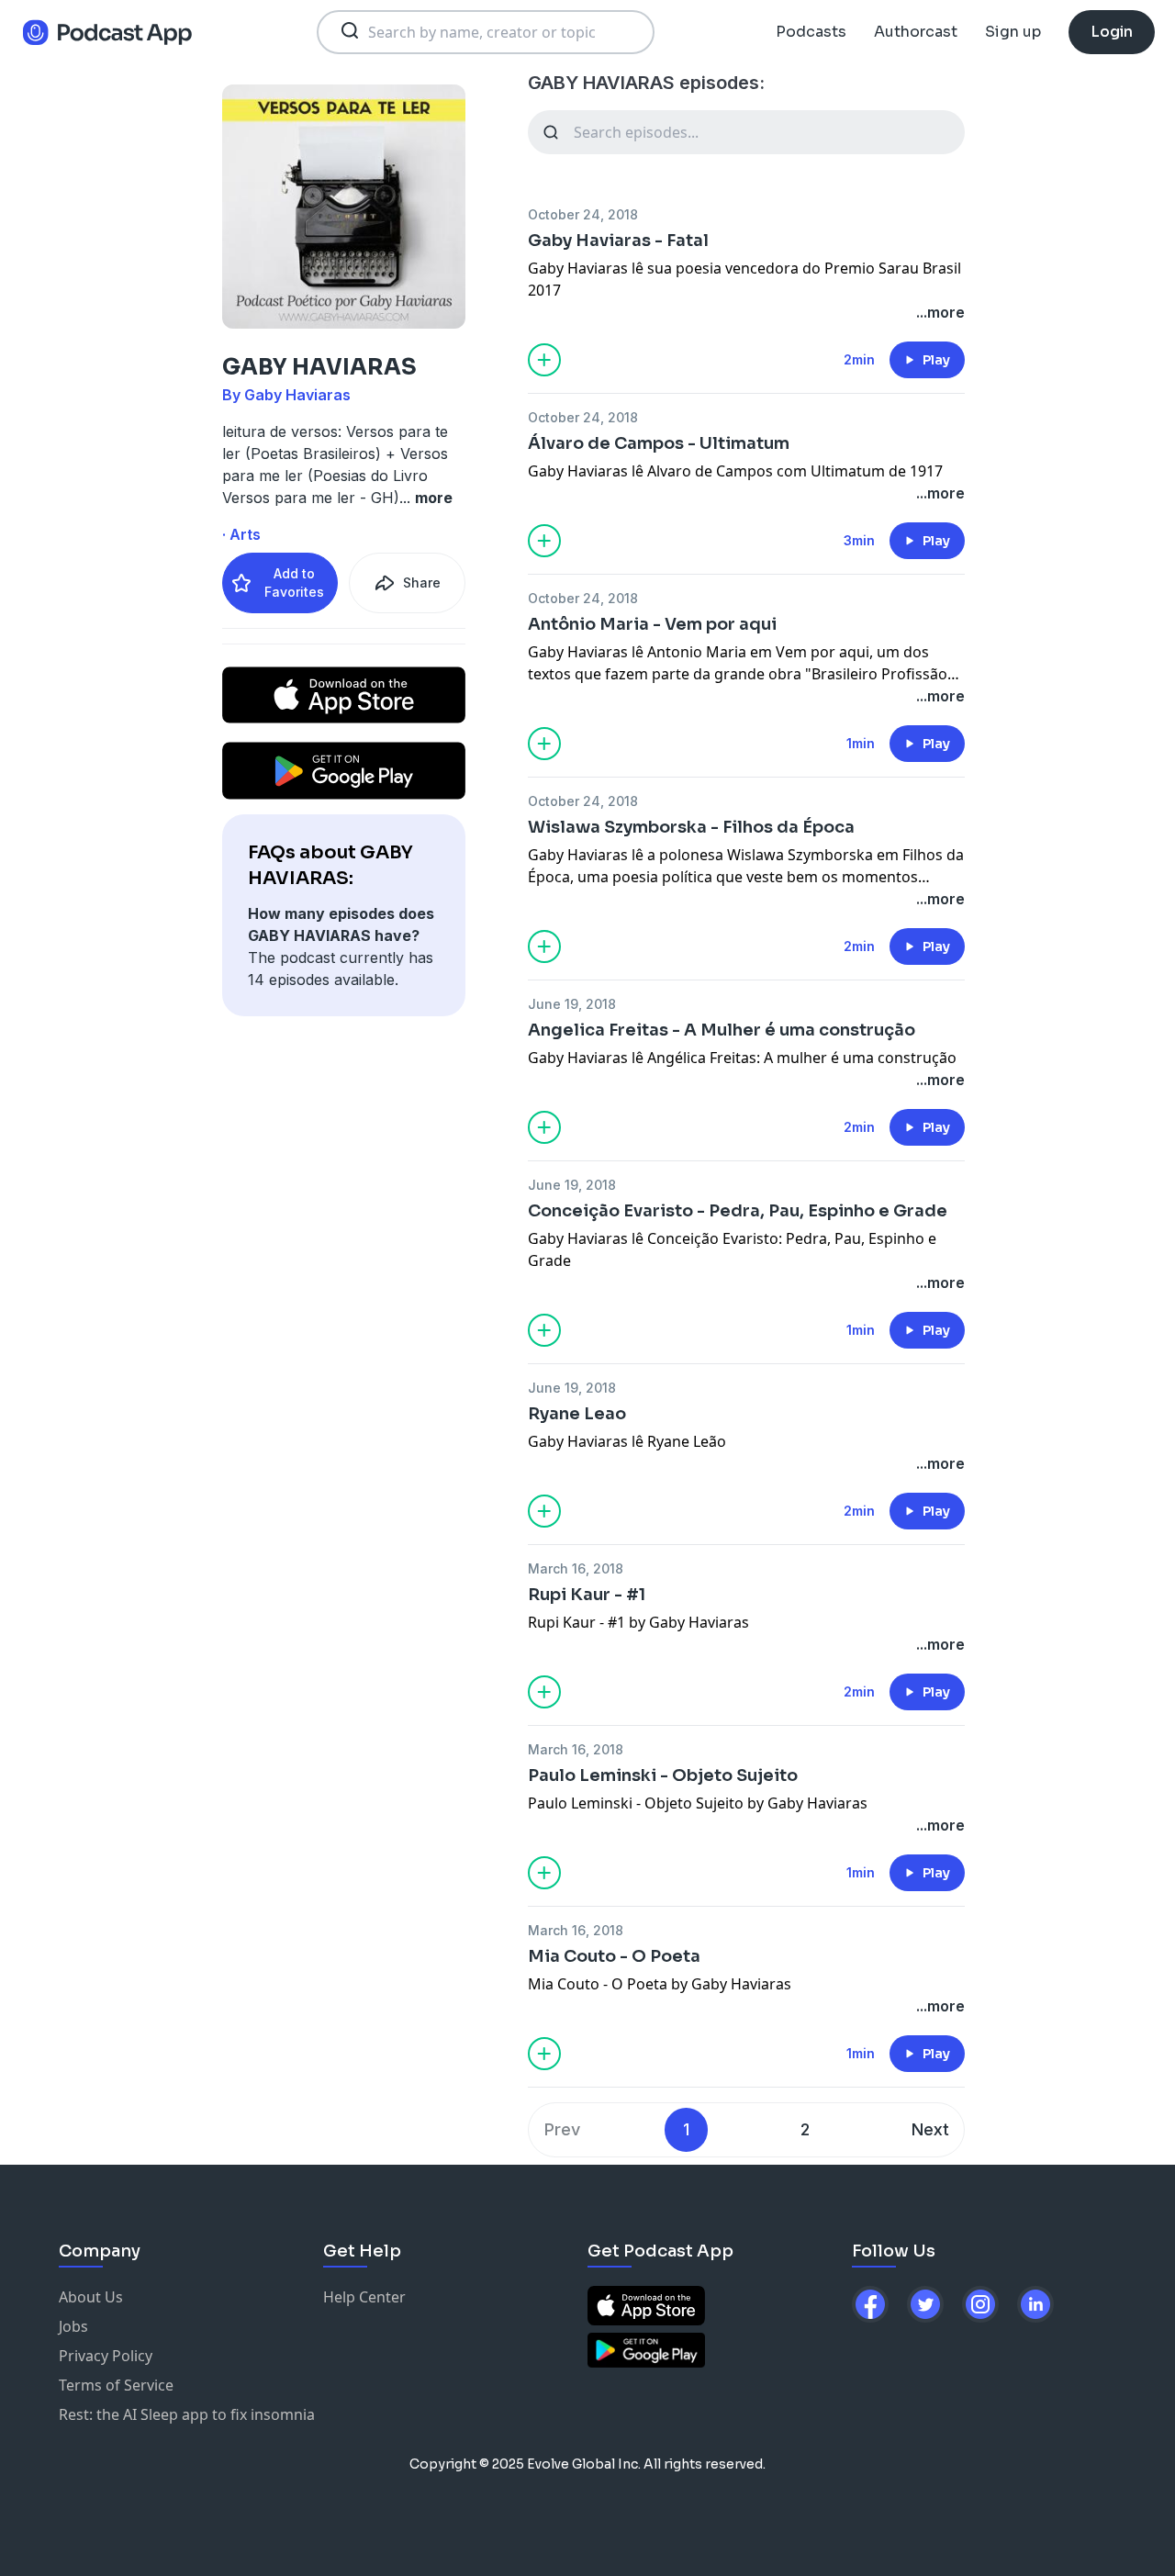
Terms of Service (116, 2385)
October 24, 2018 (583, 214)
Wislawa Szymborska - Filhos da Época (691, 827)
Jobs (73, 2326)
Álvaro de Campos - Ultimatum (659, 443)
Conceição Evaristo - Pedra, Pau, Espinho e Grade (738, 1211)
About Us (91, 2297)
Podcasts (811, 32)
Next (930, 2129)
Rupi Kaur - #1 (587, 1595)
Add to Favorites (294, 582)
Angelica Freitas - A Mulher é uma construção (722, 1030)
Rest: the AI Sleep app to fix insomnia (187, 2414)
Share (422, 582)
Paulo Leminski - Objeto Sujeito (663, 1775)
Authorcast (916, 32)
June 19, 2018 (572, 1004)
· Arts (241, 534)
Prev (562, 2129)
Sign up (1013, 32)
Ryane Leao (577, 1414)
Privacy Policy (106, 2356)
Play (936, 360)
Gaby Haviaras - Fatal (618, 241)
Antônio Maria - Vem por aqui (652, 624)
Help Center (364, 2297)
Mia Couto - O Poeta (614, 1956)
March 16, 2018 (576, 1568)
